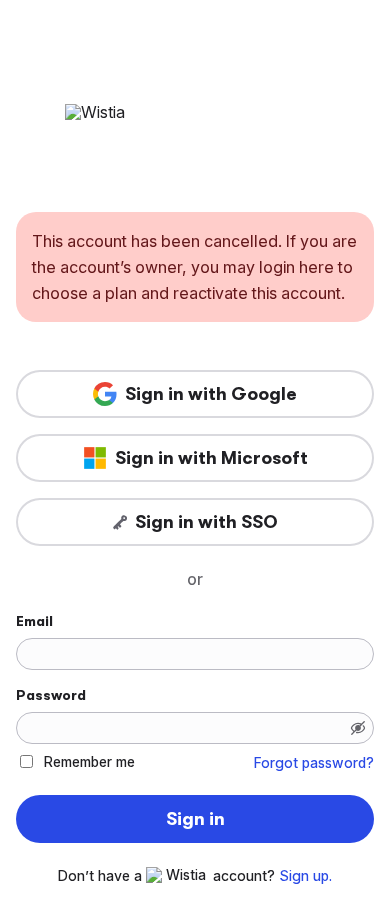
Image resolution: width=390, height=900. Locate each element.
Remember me (89, 761)
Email (34, 621)
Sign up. (305, 876)
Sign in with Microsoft (211, 458)
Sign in (195, 819)
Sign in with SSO (206, 522)
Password (51, 695)
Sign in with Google (211, 394)
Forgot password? (314, 763)
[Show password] (358, 728)
